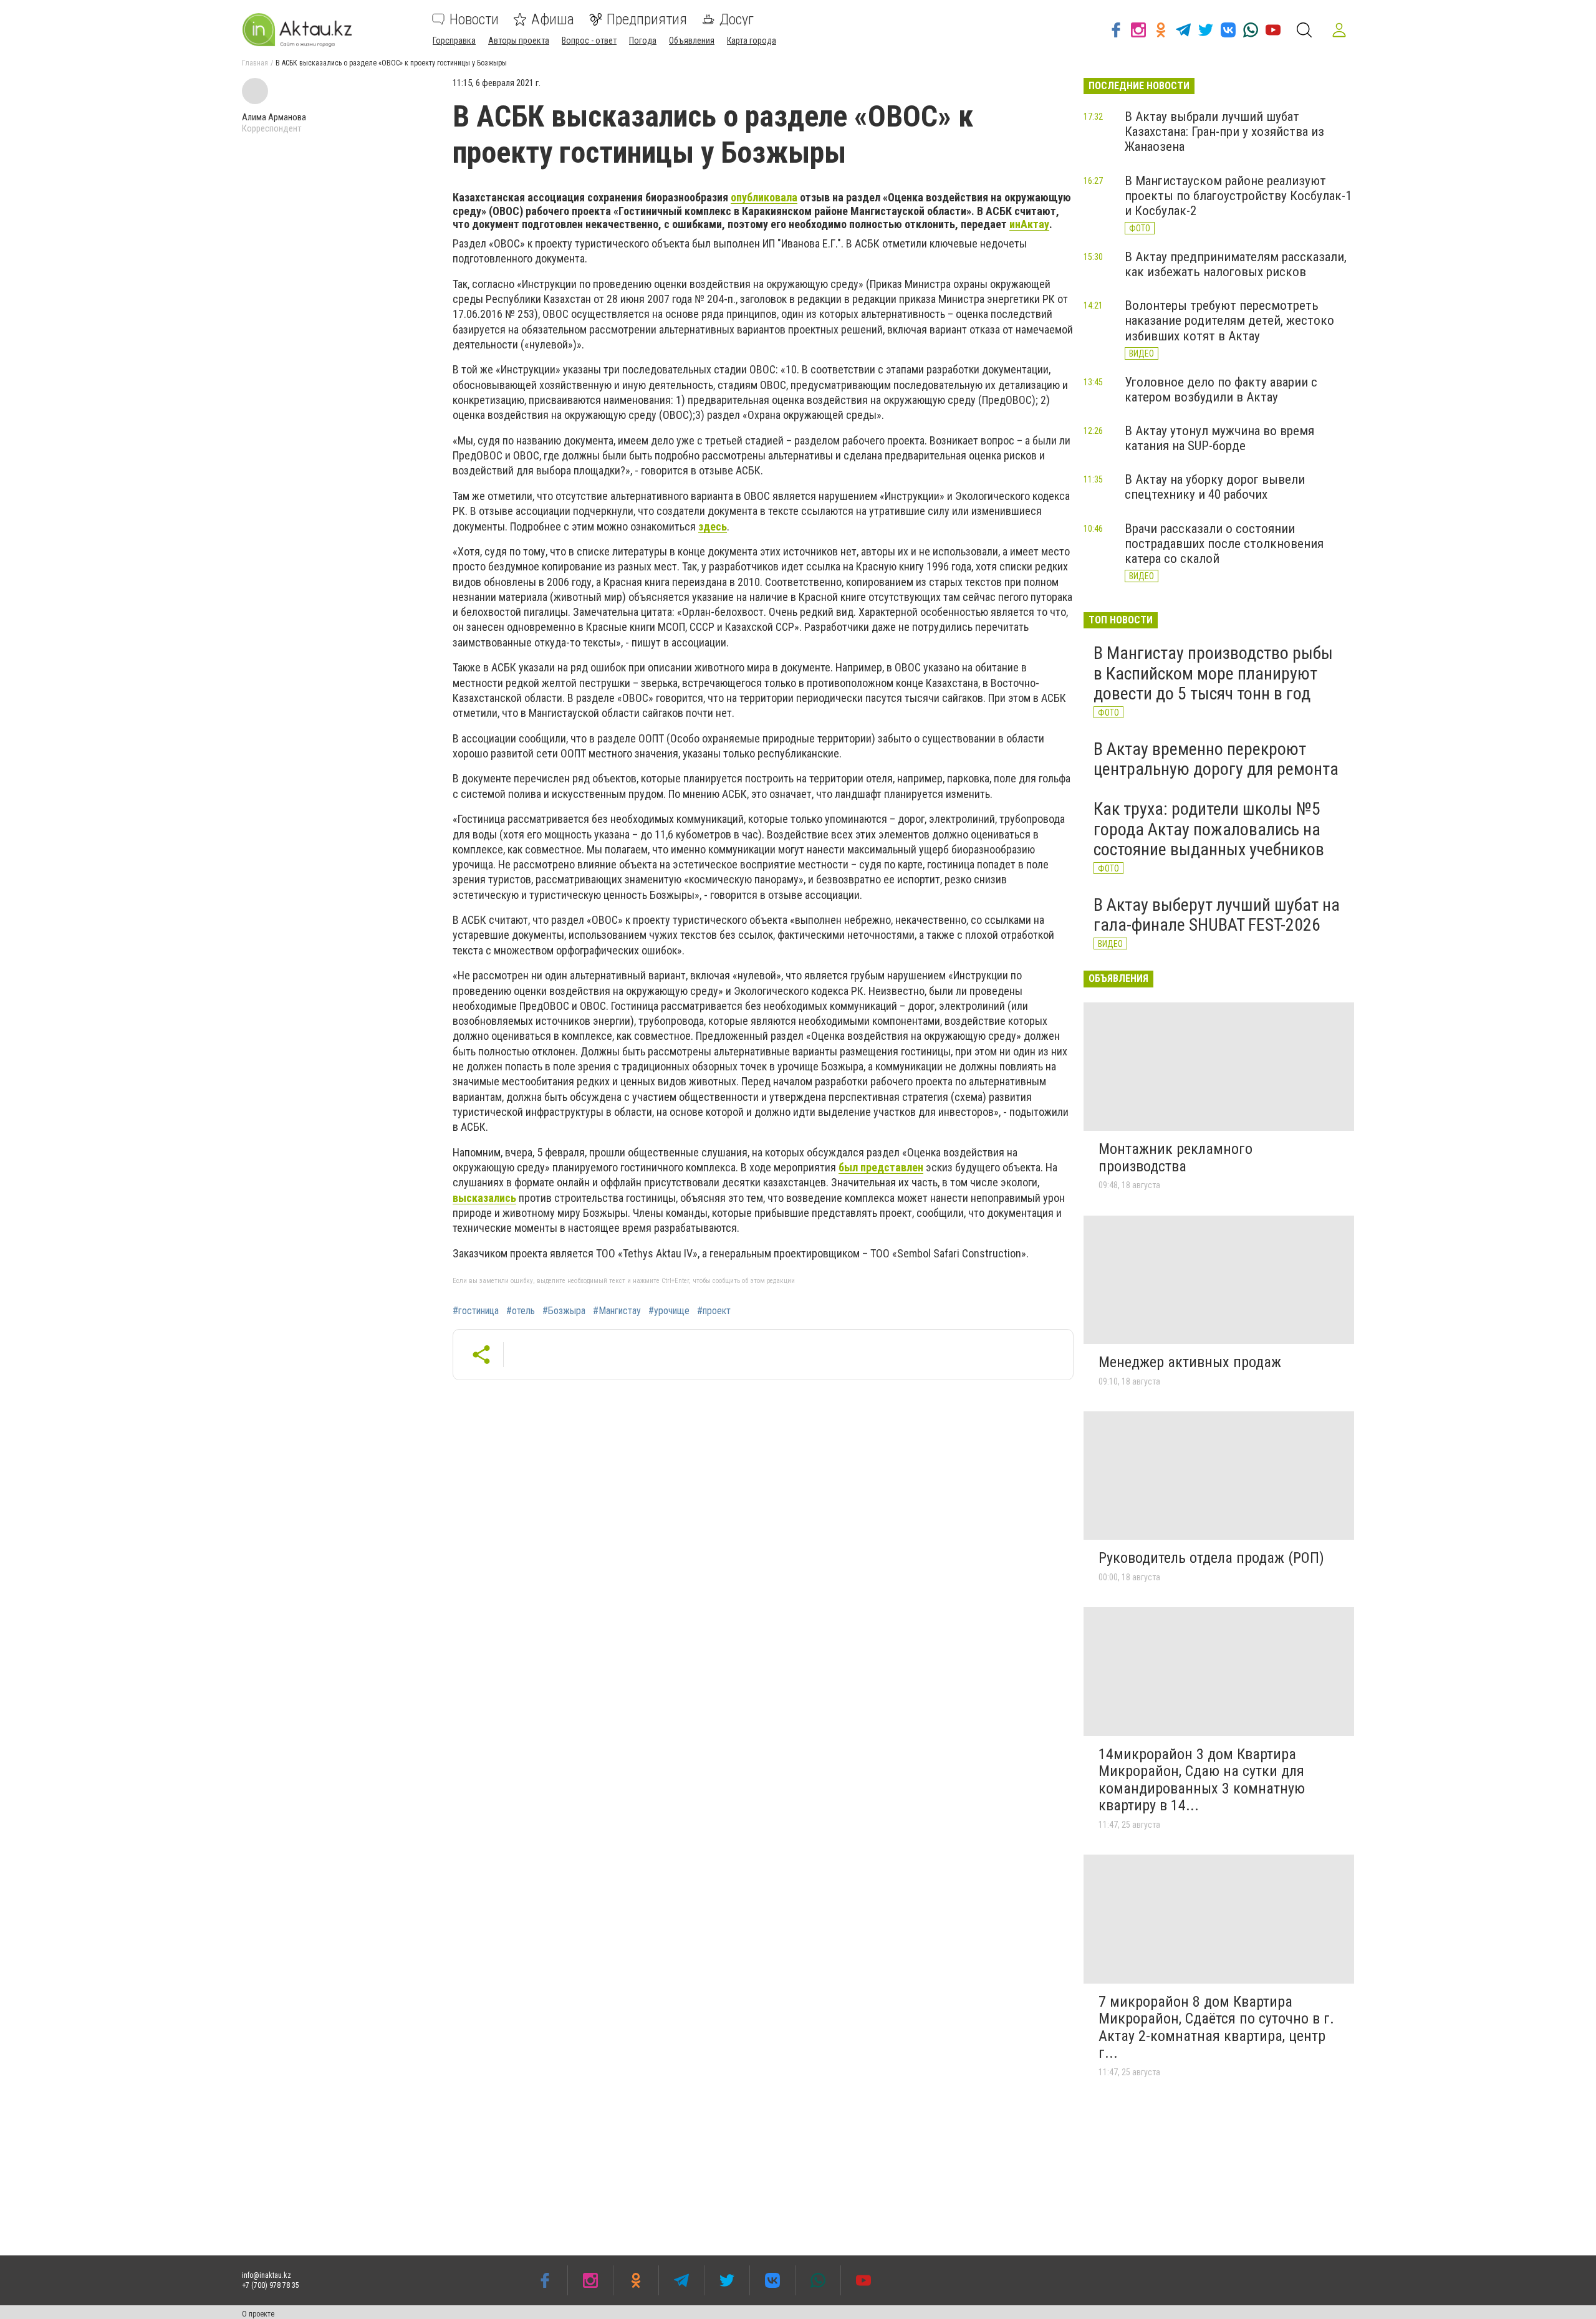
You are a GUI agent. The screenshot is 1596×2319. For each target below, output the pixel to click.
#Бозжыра (564, 1311)
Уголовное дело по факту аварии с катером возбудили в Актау (1221, 390)
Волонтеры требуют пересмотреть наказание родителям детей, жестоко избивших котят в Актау (1229, 320)
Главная (255, 63)
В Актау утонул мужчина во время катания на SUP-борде (1219, 438)
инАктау (1029, 224)
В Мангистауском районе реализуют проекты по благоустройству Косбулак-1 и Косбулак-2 (1238, 196)
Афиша (553, 19)
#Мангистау (617, 1311)
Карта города (752, 41)
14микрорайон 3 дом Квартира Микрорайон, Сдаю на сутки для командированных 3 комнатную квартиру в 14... (1202, 1780)
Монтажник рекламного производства (1175, 1158)
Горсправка (454, 41)
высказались (484, 1198)
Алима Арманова (274, 117)
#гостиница (476, 1311)
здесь (713, 526)
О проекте (258, 2314)
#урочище (669, 1311)
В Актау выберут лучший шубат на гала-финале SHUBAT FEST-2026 (1217, 915)
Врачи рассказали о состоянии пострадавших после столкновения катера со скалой (1224, 544)
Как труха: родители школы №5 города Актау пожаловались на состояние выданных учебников (1209, 829)
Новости (474, 19)
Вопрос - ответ (589, 41)
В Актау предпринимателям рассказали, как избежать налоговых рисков (1236, 264)
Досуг (737, 19)
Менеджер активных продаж (1190, 1362)
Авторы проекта (519, 41)
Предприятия (647, 19)
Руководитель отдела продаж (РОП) (1211, 1558)
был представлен (881, 1167)
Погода (643, 41)
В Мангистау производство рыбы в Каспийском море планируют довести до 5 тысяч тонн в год (1213, 673)
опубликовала (764, 197)
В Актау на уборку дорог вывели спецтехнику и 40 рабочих (1215, 487)
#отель (521, 1311)
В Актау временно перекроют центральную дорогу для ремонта (1216, 759)
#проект (714, 1311)
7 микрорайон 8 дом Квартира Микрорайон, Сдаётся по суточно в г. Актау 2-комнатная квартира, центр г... (1216, 2028)
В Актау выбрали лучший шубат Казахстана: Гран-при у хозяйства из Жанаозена (1224, 132)
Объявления (692, 41)
